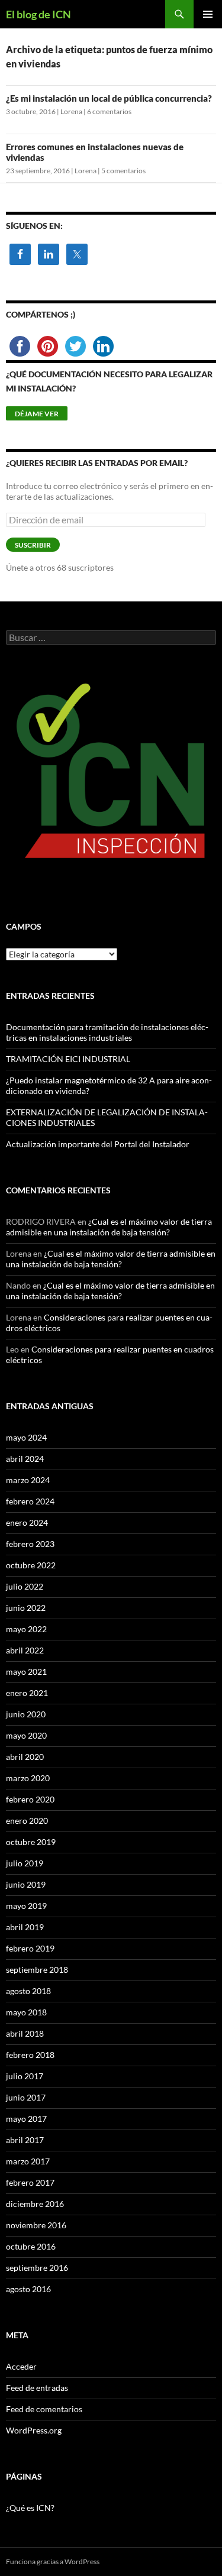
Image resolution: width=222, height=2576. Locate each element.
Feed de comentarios (44, 2409)
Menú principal (208, 14)
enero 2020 (27, 1821)
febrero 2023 (30, 1544)
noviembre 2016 (36, 2225)
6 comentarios (109, 111)
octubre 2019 (31, 1842)
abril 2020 (25, 1757)
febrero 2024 (30, 1501)
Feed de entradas (37, 2388)
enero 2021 (27, 1693)
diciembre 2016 (35, 2204)
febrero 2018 (30, 2055)
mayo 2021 (26, 1672)
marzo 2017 (28, 2161)
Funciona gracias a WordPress (53, 2562)
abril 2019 (25, 1927)
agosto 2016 (28, 2289)
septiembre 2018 (37, 1970)
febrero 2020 (30, 1799)
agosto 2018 (28, 1991)
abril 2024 (25, 1459)
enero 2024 (27, 1522)
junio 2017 (26, 2097)
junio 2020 (26, 1714)
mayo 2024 (26, 1437)
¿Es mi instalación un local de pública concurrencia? (109, 98)
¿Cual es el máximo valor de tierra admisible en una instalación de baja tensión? (109, 1227)
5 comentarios (123, 171)
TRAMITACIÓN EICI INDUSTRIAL (68, 1059)
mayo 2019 (26, 1906)
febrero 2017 (30, 2182)
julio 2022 (25, 1586)
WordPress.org (34, 2430)
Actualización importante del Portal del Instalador (98, 1144)
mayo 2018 (26, 2012)
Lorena (71, 111)
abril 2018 (25, 2033)
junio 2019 (26, 1884)
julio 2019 (25, 1863)
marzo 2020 (28, 1778)
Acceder (21, 2366)
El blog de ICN (38, 14)
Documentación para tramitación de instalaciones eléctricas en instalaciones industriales (107, 1032)
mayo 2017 (26, 2119)
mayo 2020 (26, 1735)
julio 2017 (25, 2076)
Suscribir (33, 545)
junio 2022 (26, 1608)
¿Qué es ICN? (30, 2508)
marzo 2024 (28, 1480)
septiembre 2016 (37, 2268)
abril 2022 (25, 1650)
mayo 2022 (26, 1629)
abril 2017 (25, 2140)
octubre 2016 (31, 2246)
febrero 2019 (30, 1948)
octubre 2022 (31, 1565)
